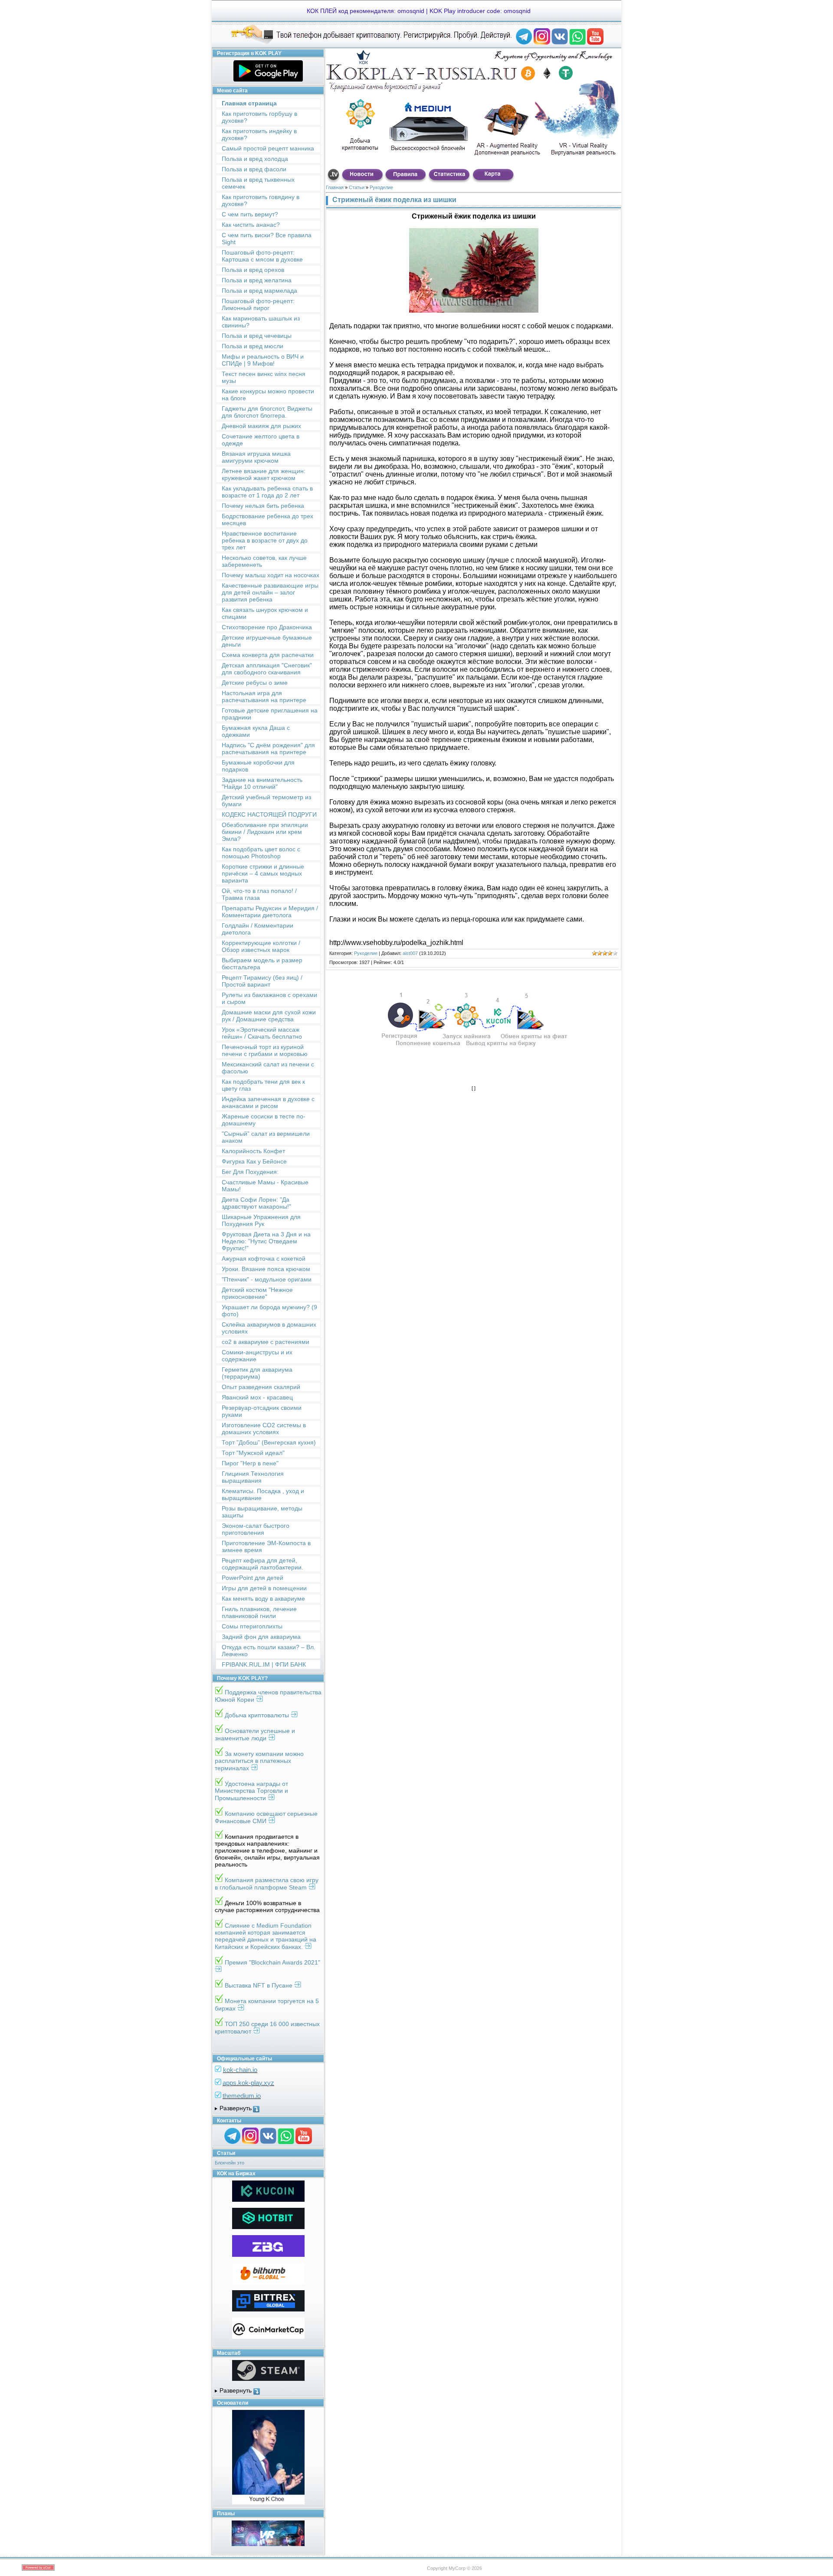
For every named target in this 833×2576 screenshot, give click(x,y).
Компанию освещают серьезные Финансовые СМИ (266, 1817)
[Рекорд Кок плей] (524, 43)
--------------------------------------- (268, 2109)
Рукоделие (381, 187)
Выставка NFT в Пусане (259, 1985)
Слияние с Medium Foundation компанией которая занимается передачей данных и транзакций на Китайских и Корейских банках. (266, 1936)
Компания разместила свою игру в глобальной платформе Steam (267, 1884)
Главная (335, 187)
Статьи (357, 187)
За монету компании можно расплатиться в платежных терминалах (259, 1761)
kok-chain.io (240, 2070)
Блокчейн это (230, 2163)
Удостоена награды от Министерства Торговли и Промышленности (251, 1791)
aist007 (410, 953)
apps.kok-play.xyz (248, 2083)
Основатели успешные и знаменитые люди (255, 1734)
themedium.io (242, 2096)
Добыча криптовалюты (258, 1715)
